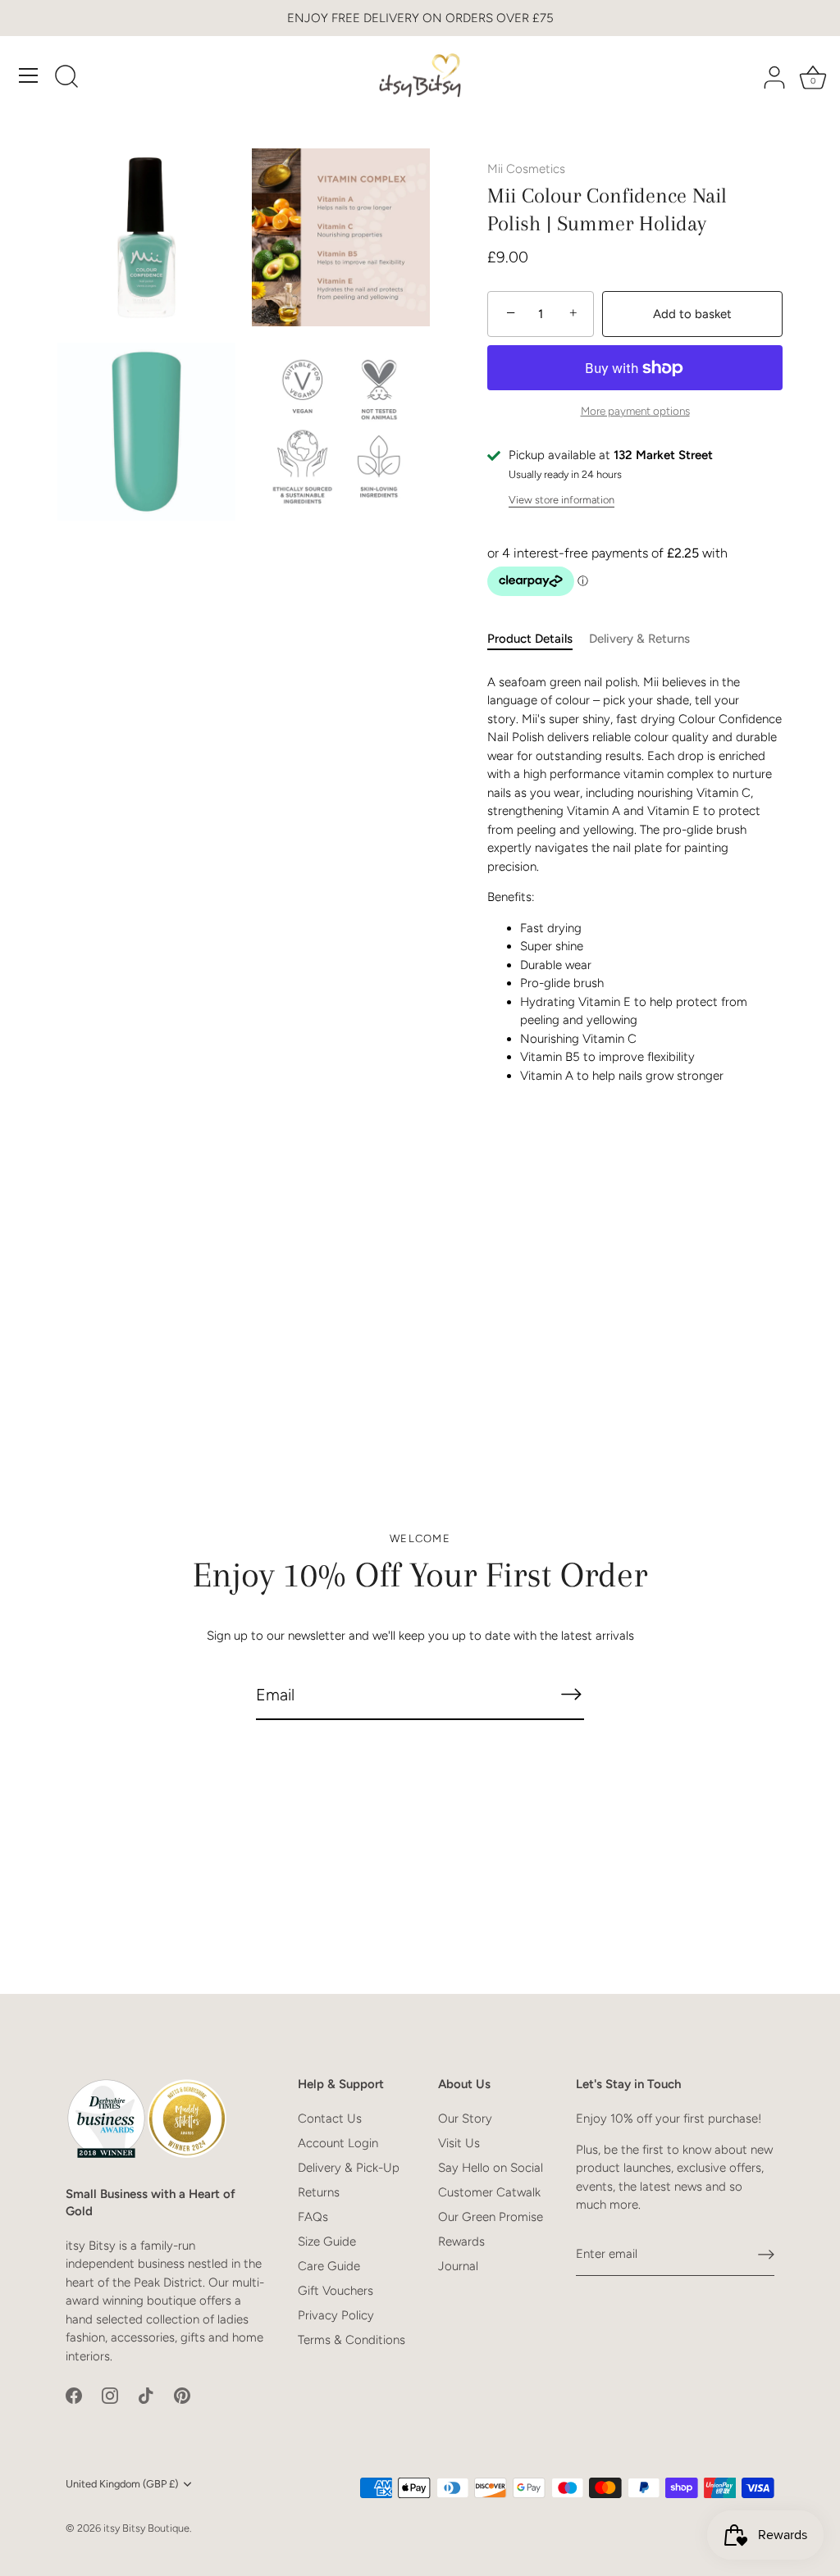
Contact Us (330, 2119)
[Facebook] (74, 2394)
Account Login (338, 2143)
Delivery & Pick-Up (349, 2168)
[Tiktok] (146, 2394)
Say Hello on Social (491, 2168)
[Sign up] (766, 2255)
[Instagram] (110, 2394)
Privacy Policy (336, 2315)
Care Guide (329, 2266)
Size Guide (327, 2241)
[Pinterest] (182, 2394)
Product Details (530, 639)
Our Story (465, 2119)
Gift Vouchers (336, 2291)
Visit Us (459, 2143)
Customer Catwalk (489, 2192)
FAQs (313, 2217)
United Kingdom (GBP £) (122, 2484)
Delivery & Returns (639, 639)
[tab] (538, 639)
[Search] (66, 78)
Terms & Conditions (352, 2340)
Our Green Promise (491, 2217)
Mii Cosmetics (526, 169)
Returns (319, 2192)
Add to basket (692, 314)
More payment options (635, 411)
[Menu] (29, 75)
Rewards (461, 2241)
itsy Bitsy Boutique (146, 2528)
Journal (458, 2266)
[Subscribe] (571, 1694)
